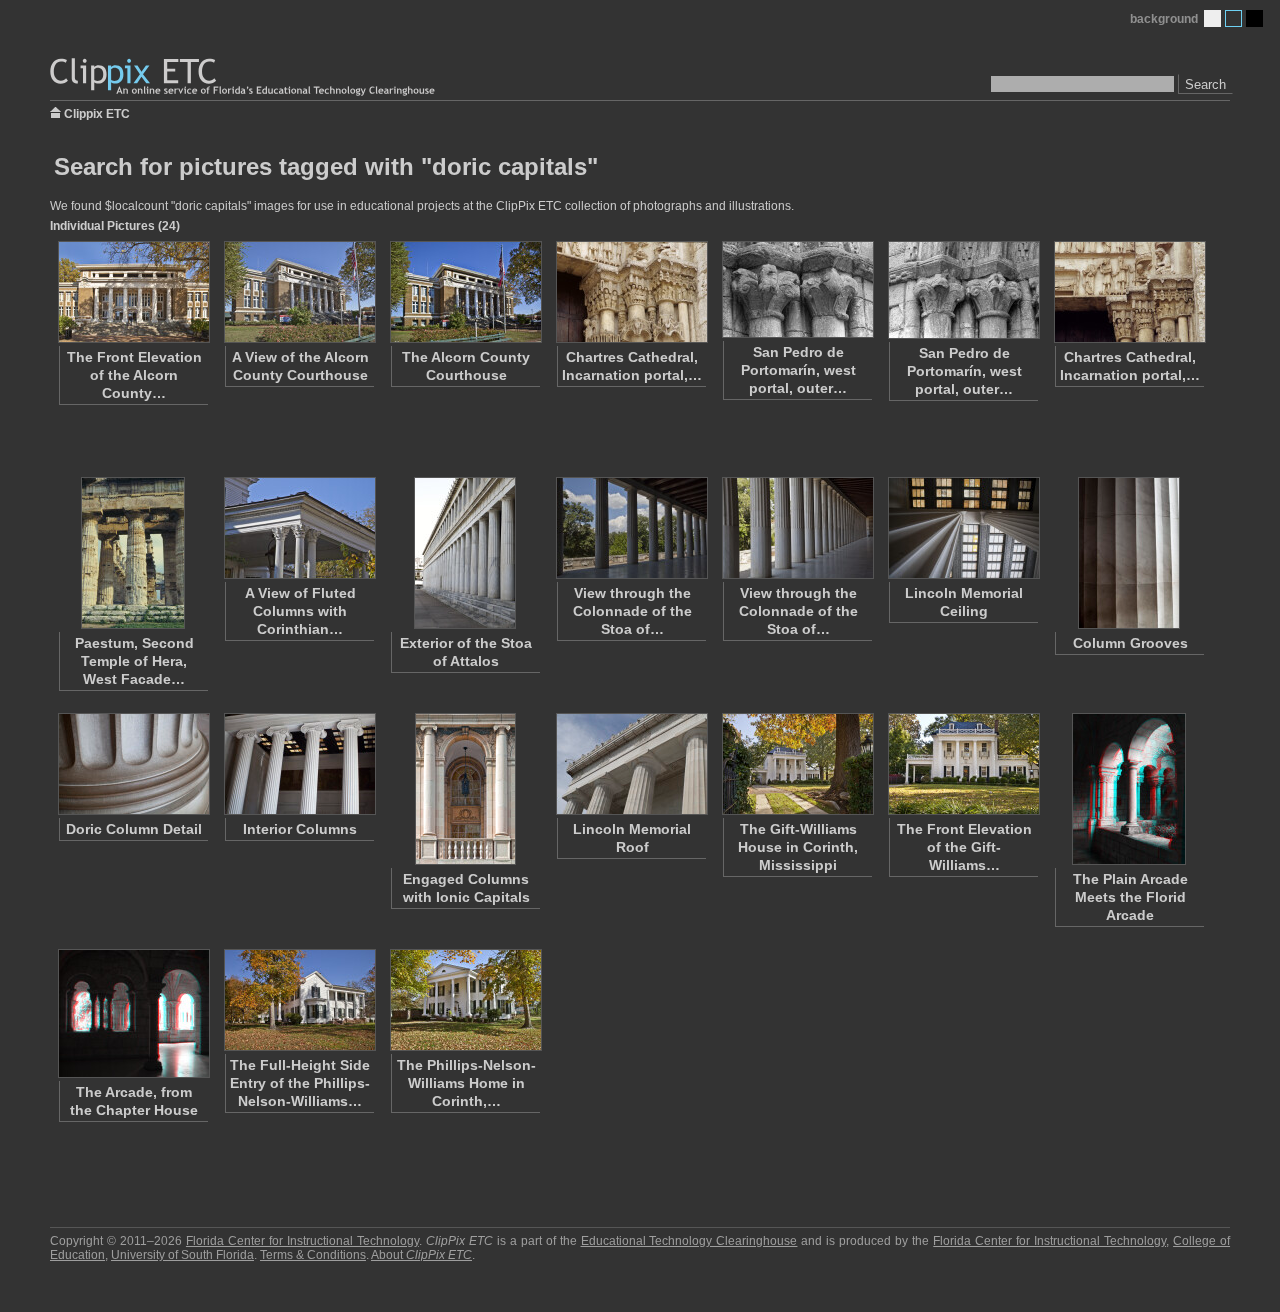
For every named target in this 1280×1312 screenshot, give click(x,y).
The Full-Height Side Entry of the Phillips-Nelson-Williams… (300, 1083)
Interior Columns (300, 829)
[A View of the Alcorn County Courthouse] (299, 292)
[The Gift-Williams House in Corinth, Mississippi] (797, 764)
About (421, 1255)
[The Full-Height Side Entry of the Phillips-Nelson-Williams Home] (299, 1000)
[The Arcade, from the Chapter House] (133, 1013)
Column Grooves (1130, 643)
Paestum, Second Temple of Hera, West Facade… (134, 661)
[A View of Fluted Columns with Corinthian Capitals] (299, 528)
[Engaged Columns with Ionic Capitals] (465, 789)
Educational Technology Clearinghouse (689, 1241)
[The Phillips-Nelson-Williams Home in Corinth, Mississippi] (465, 1000)
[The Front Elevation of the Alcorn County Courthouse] (133, 292)
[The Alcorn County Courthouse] (465, 292)
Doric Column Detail (134, 829)
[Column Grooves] (1129, 553)
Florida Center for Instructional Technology (302, 1241)
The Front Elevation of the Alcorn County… (134, 375)
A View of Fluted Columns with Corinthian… (300, 611)
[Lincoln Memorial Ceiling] (963, 528)
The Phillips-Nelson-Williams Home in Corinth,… (466, 1083)
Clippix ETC (97, 112)
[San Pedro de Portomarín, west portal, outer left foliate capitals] (963, 290)
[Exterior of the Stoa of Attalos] (465, 553)
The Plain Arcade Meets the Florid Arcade (1130, 897)
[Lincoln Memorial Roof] (631, 764)
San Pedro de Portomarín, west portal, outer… (798, 370)
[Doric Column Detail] (133, 764)
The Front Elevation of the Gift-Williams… (964, 847)
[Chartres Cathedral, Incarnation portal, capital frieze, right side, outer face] (1129, 292)
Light (1212, 18)
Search (1205, 84)
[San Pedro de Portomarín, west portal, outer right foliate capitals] (797, 289)
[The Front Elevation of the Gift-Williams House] (963, 764)
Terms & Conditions (313, 1255)
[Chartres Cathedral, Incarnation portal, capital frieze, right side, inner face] (631, 292)
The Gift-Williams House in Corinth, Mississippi (798, 847)
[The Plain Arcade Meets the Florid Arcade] (1129, 789)
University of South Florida (182, 1255)
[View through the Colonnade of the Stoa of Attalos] (631, 528)
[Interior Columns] (299, 764)
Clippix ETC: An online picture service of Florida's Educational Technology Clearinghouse (244, 77)
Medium (1233, 18)
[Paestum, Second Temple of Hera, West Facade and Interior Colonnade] (133, 553)
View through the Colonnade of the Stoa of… (632, 611)
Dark (1254, 18)
